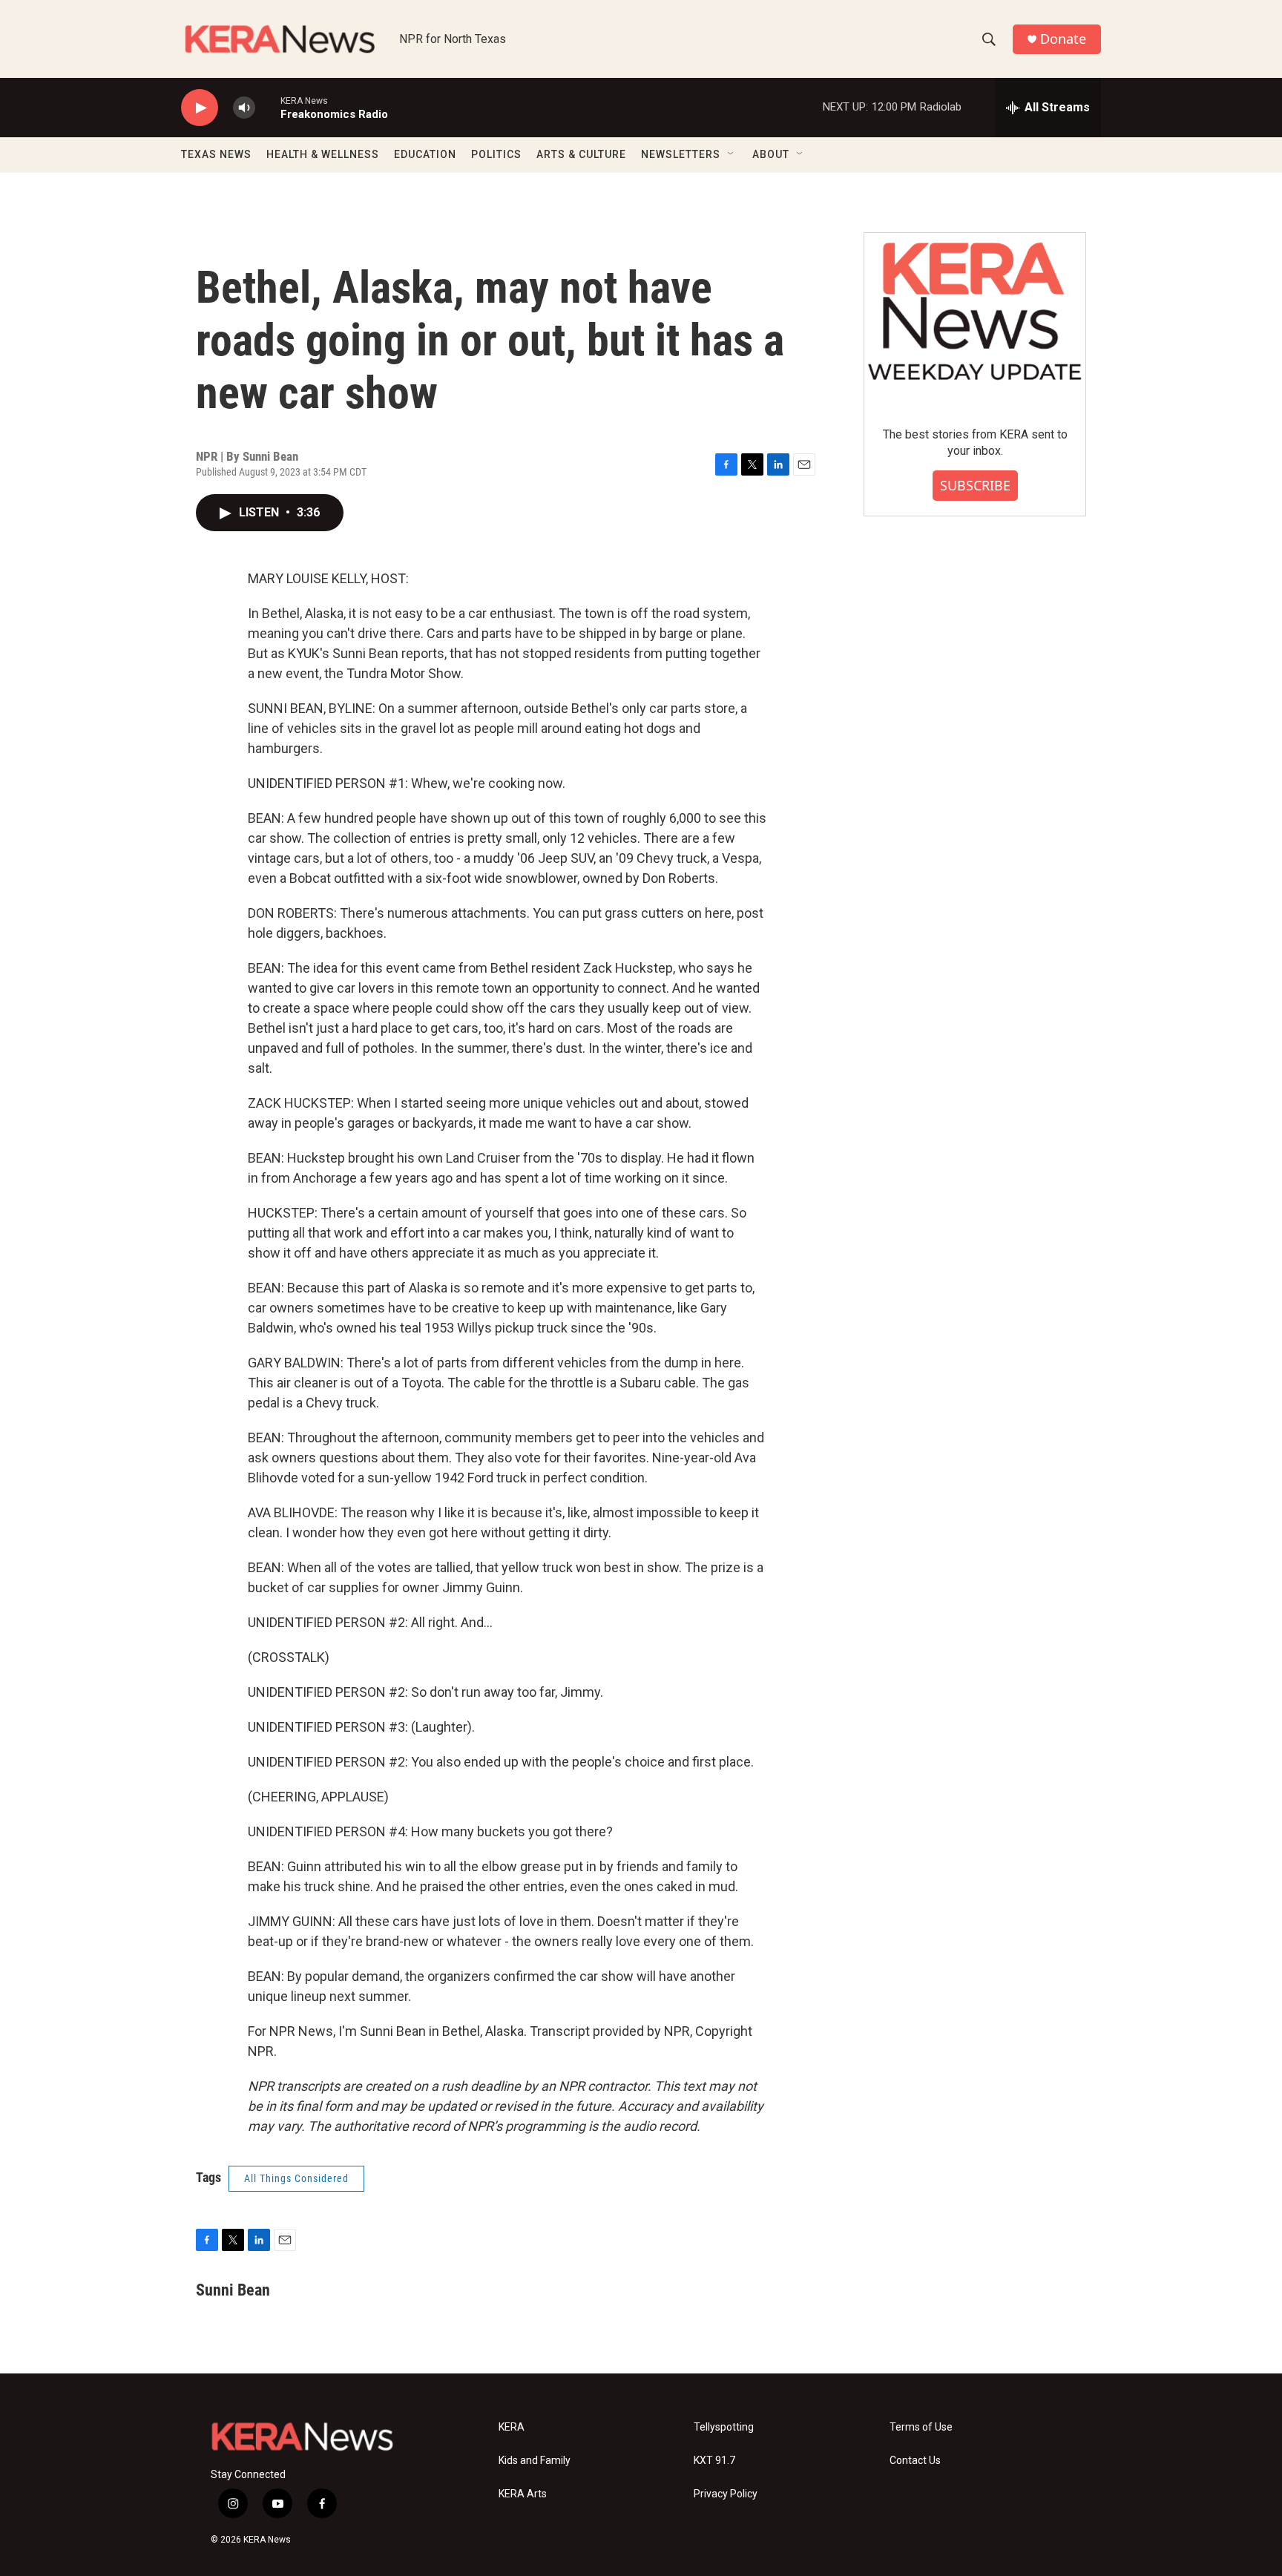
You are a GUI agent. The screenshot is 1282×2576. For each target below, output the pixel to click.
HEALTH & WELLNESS (323, 154)
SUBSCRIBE (975, 485)
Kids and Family (535, 2461)
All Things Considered (296, 2178)
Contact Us (915, 2461)
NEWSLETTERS (681, 154)
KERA (512, 2427)
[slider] (268, 107)
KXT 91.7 (714, 2461)
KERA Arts (523, 2494)
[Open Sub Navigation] (732, 154)
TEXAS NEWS (216, 154)
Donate (1063, 39)
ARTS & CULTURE (581, 154)
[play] (200, 108)
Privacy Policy (726, 2494)
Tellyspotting (724, 2427)
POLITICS (496, 154)
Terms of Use (921, 2427)
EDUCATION (425, 154)
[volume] (244, 108)
